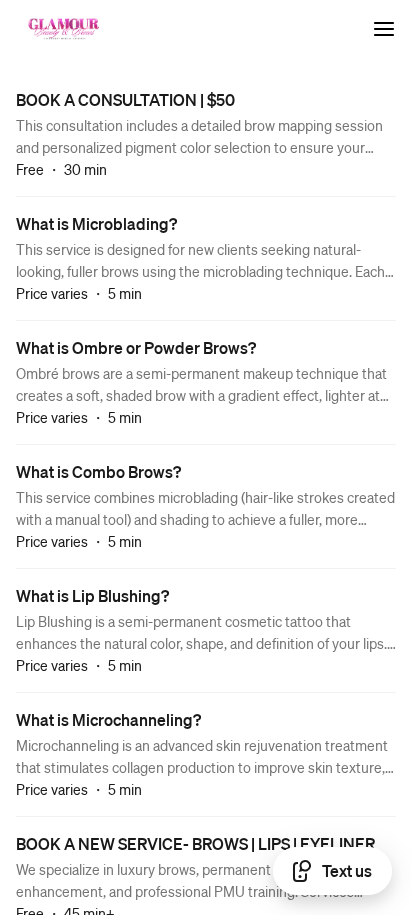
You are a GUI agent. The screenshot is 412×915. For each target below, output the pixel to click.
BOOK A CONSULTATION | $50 (125, 99)
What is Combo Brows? (98, 471)
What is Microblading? (96, 223)
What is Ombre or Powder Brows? (136, 347)
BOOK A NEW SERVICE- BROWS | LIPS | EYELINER (195, 843)
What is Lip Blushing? (92, 595)
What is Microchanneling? (108, 719)
